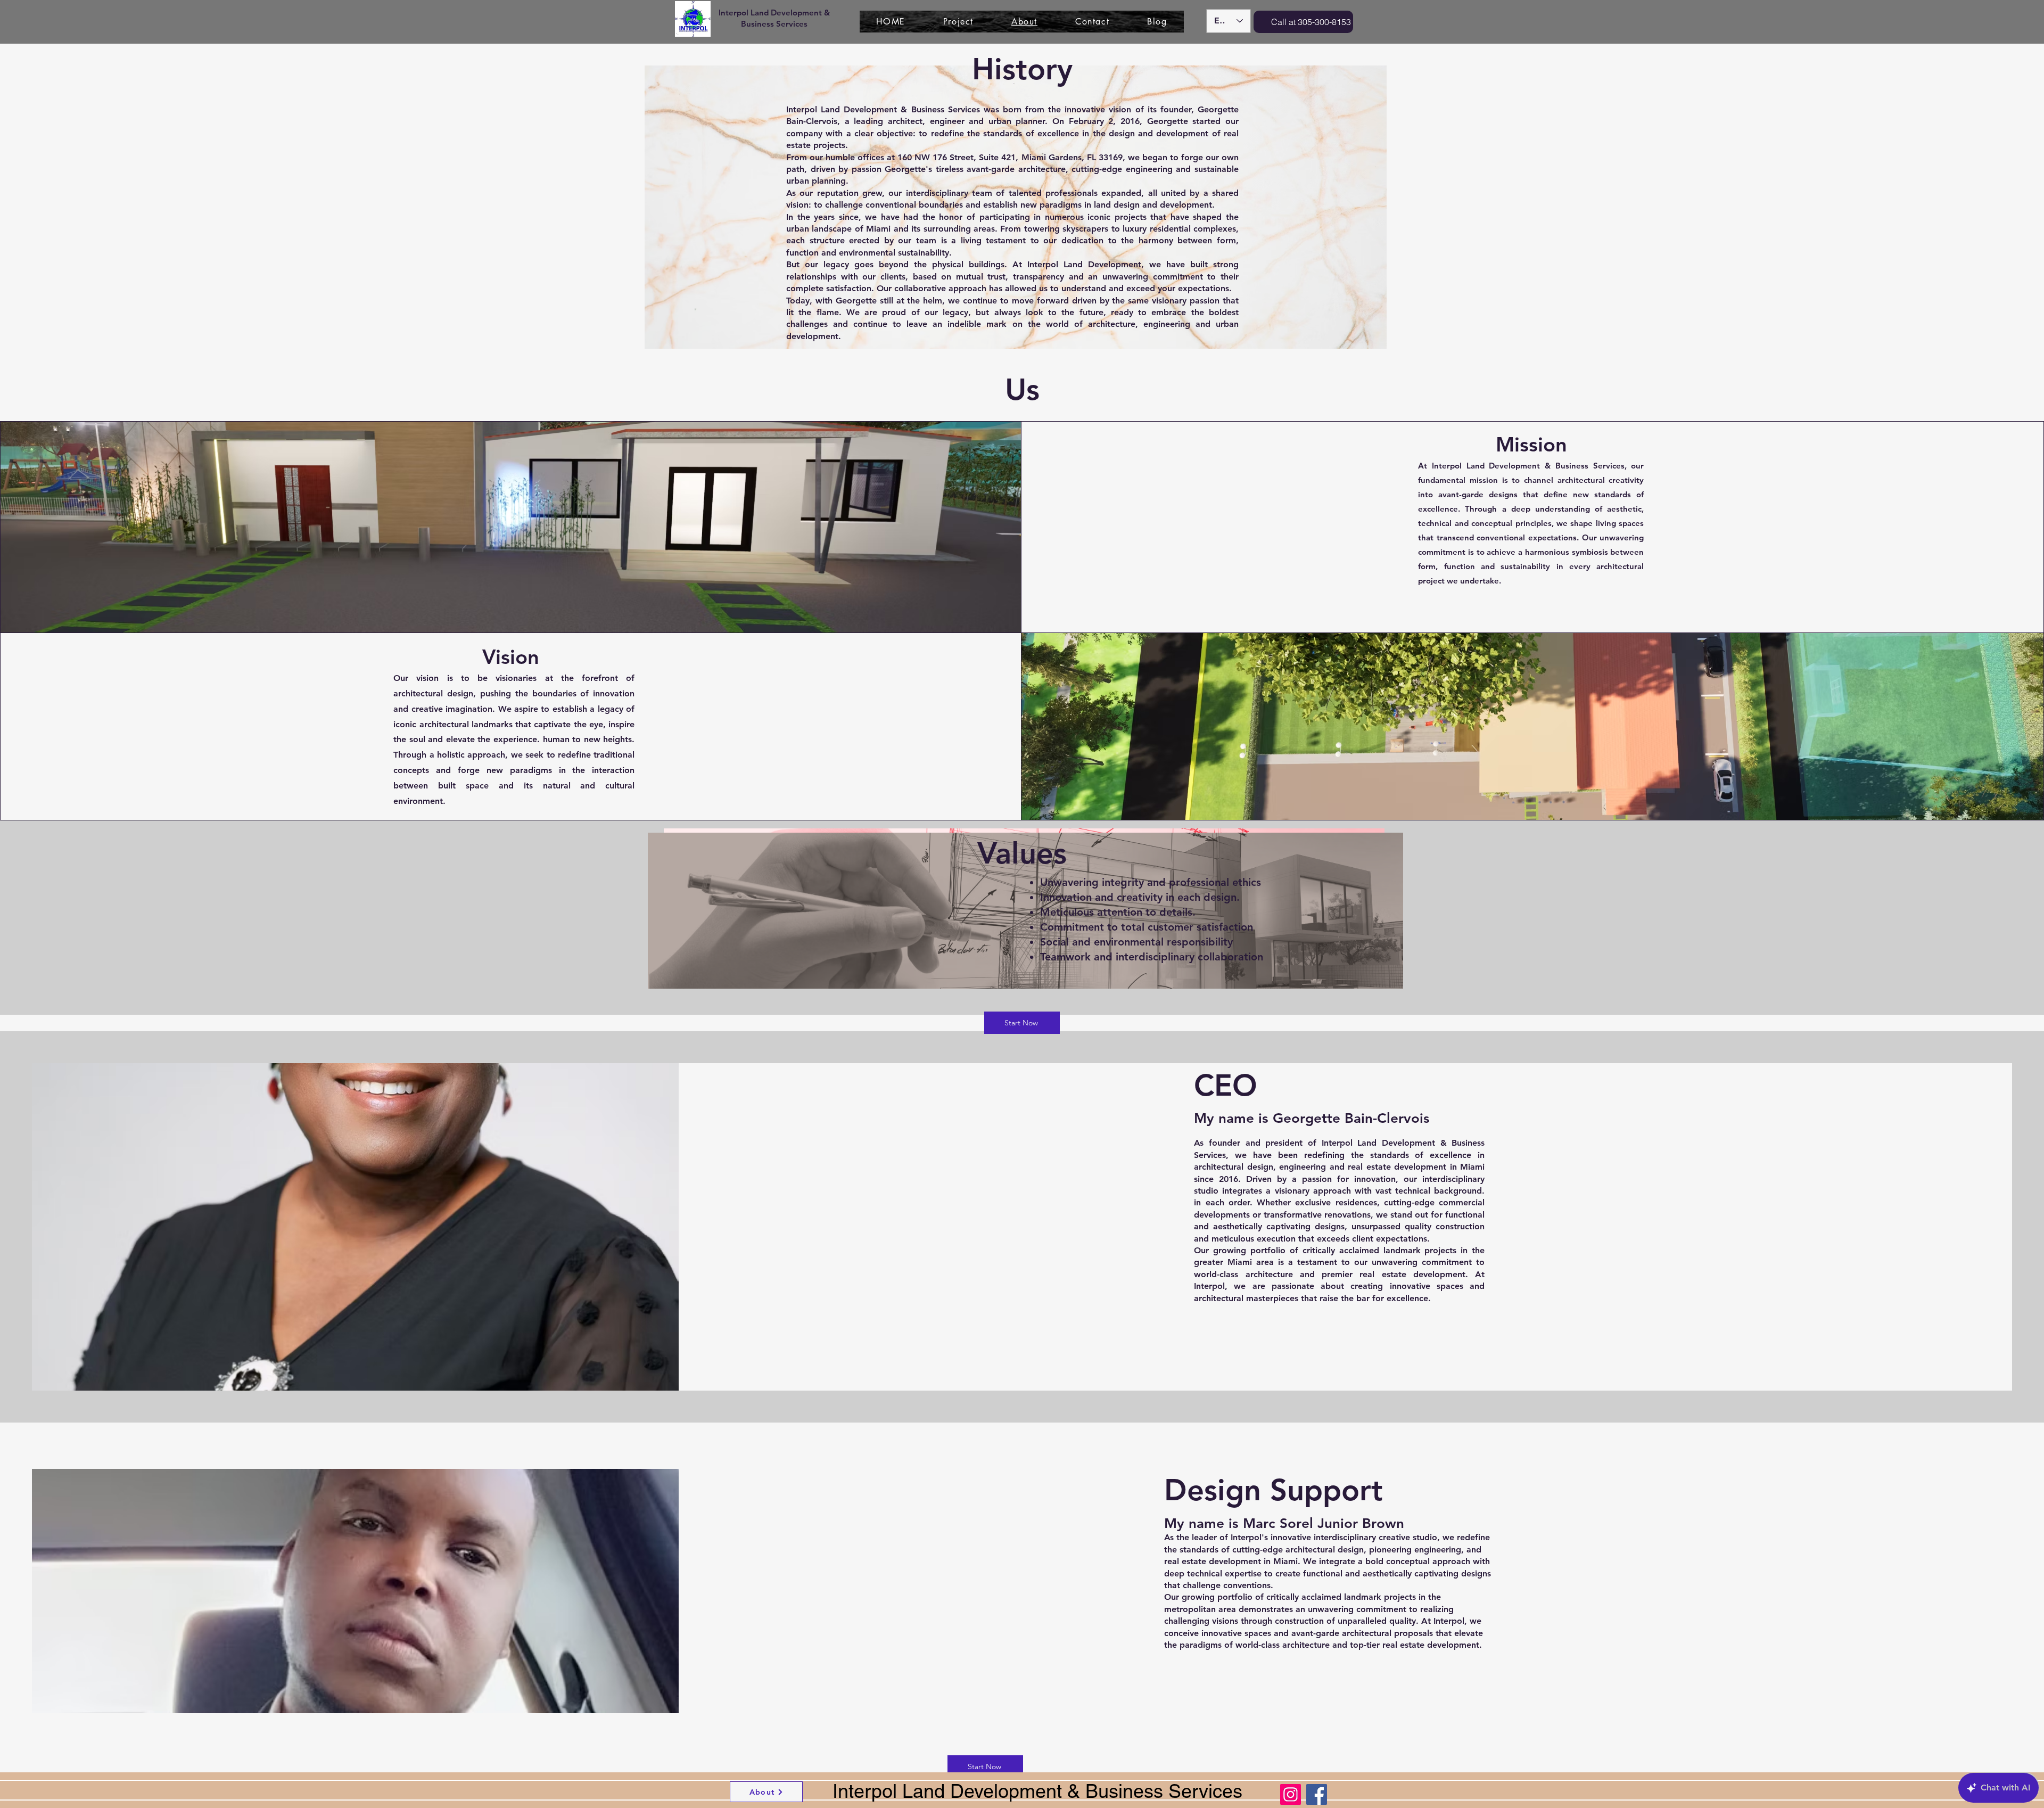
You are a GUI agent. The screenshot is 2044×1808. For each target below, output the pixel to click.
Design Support (1274, 1490)
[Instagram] (1291, 1794)
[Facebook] (1317, 1794)
